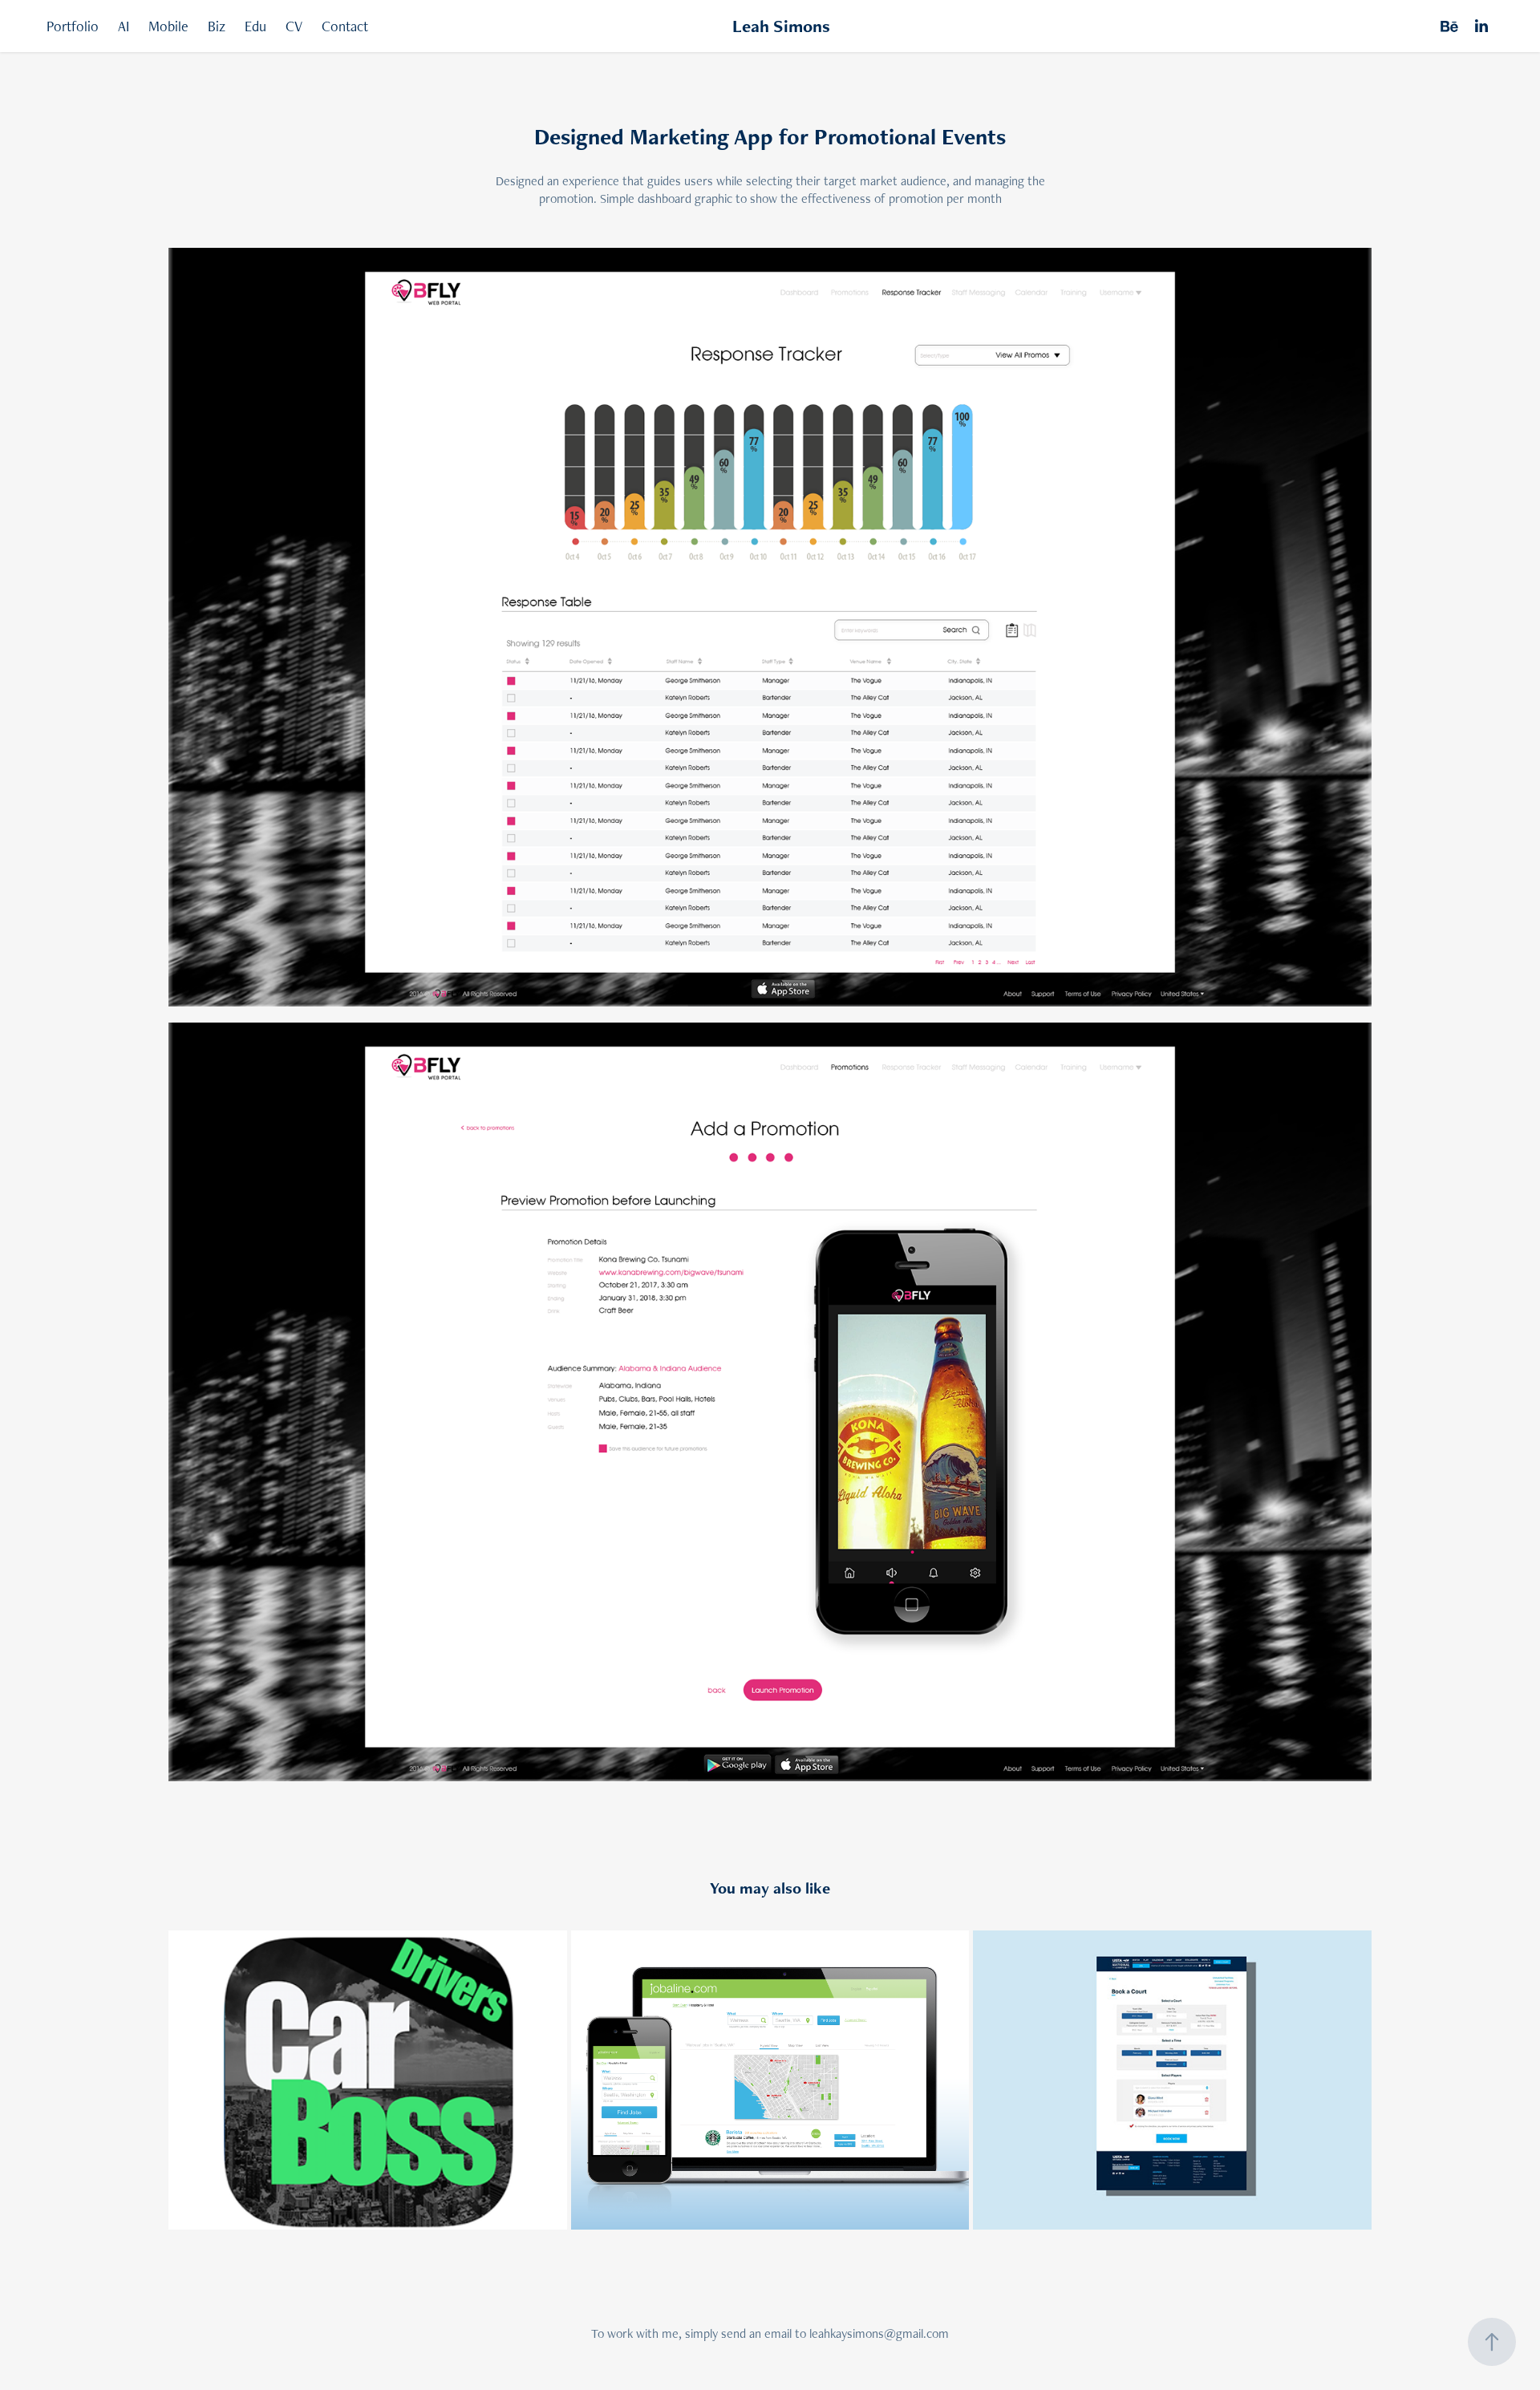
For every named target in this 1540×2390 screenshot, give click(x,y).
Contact (345, 26)
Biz (217, 26)
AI (124, 26)
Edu (255, 26)
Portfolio (73, 26)
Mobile (168, 26)
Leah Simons (781, 26)
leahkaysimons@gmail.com (879, 2333)
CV (294, 26)
